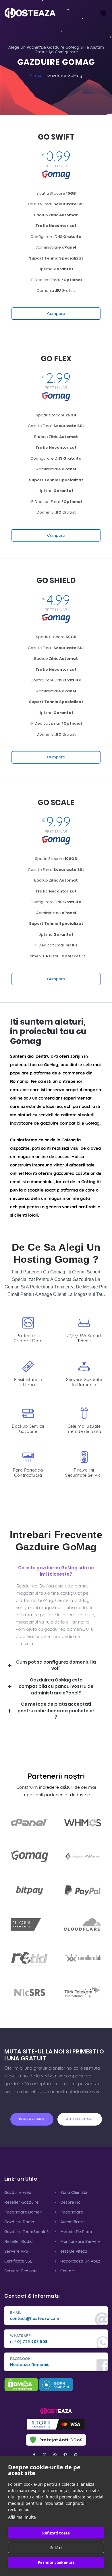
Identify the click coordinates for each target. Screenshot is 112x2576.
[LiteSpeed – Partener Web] (83, 1856)
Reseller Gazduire (21, 2202)
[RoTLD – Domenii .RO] (29, 1958)
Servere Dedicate (21, 2271)
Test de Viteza (74, 2251)
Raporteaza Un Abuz (80, 2261)
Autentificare (73, 2222)
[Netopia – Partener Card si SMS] (29, 1924)
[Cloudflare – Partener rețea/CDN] (83, 1924)
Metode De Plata (76, 2232)
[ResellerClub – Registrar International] (83, 1958)
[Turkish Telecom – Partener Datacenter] (83, 1992)
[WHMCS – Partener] (83, 1822)
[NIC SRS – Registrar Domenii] (29, 1992)
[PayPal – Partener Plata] (83, 1890)
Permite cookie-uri (56, 2562)
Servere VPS (16, 2251)
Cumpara (56, 314)
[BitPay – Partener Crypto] (29, 1890)
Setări (56, 2548)
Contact (68, 2271)
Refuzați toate (56, 2533)
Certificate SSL (18, 2261)
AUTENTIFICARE (80, 2119)
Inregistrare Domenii (24, 2212)
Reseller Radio (18, 2241)
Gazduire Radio (19, 2222)
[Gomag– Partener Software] (29, 1856)
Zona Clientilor (74, 2192)
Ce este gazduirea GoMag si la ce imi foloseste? (56, 1571)
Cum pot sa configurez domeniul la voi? (56, 1665)
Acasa (36, 75)
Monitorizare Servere (80, 2241)
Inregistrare (72, 2212)
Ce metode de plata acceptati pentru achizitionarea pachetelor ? (56, 1711)
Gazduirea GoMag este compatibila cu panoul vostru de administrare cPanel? (56, 1686)
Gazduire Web (18, 2192)
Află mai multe (22, 2517)
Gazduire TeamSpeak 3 (26, 2232)
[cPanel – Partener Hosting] (29, 1822)
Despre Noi (71, 2202)
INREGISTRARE (32, 2119)
